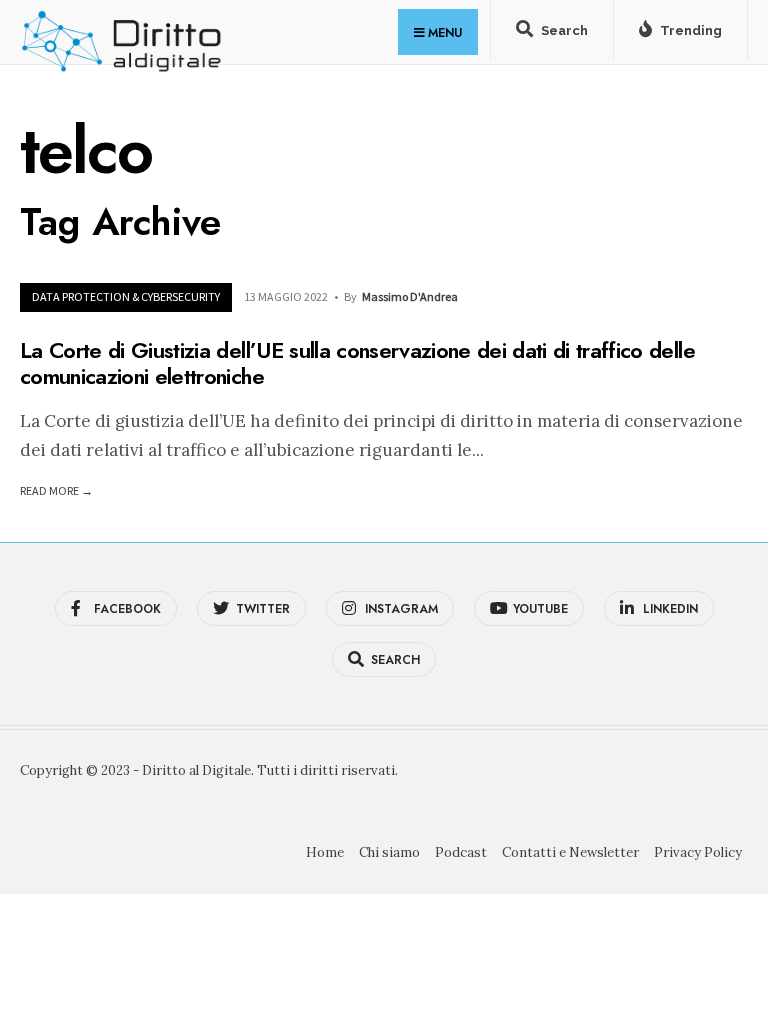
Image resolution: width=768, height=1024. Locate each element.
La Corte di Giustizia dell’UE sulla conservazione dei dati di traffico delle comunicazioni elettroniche (357, 362)
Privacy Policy (698, 852)
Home (325, 852)
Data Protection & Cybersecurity (126, 296)
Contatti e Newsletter (570, 852)
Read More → (56, 490)
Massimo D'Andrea (410, 296)
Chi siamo (389, 852)
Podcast (461, 852)
